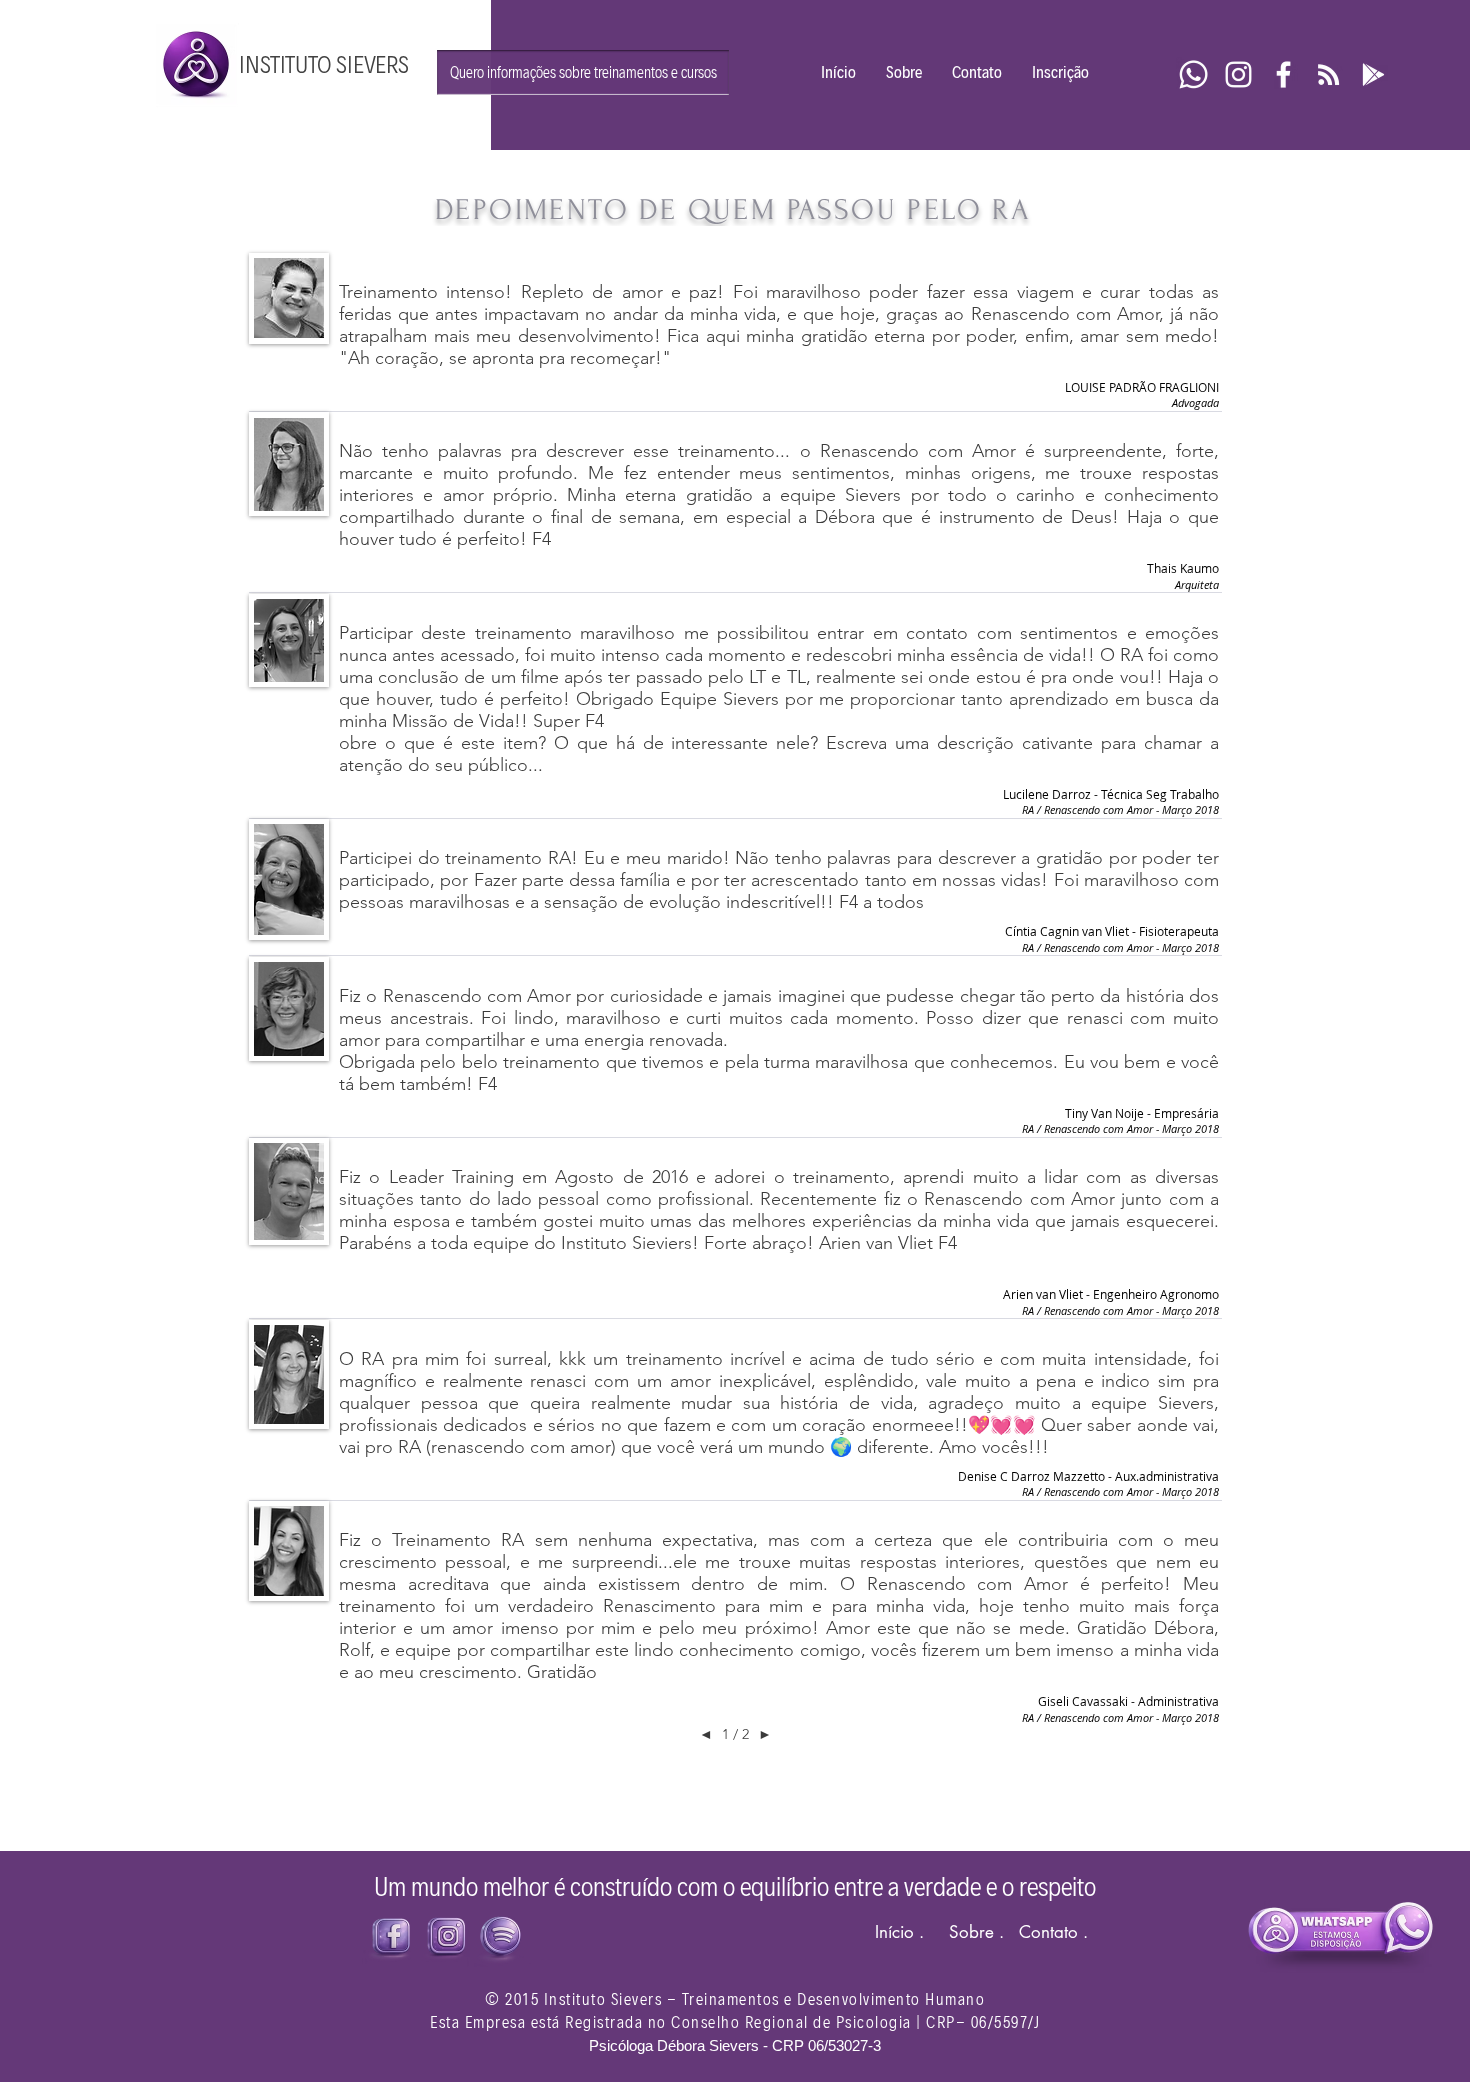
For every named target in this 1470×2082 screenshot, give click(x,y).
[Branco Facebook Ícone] (1283, 74)
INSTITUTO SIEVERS (323, 64)
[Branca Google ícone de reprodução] (1373, 74)
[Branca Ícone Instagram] (1238, 74)
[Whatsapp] (1193, 74)
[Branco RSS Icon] (1328, 74)
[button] (583, 72)
